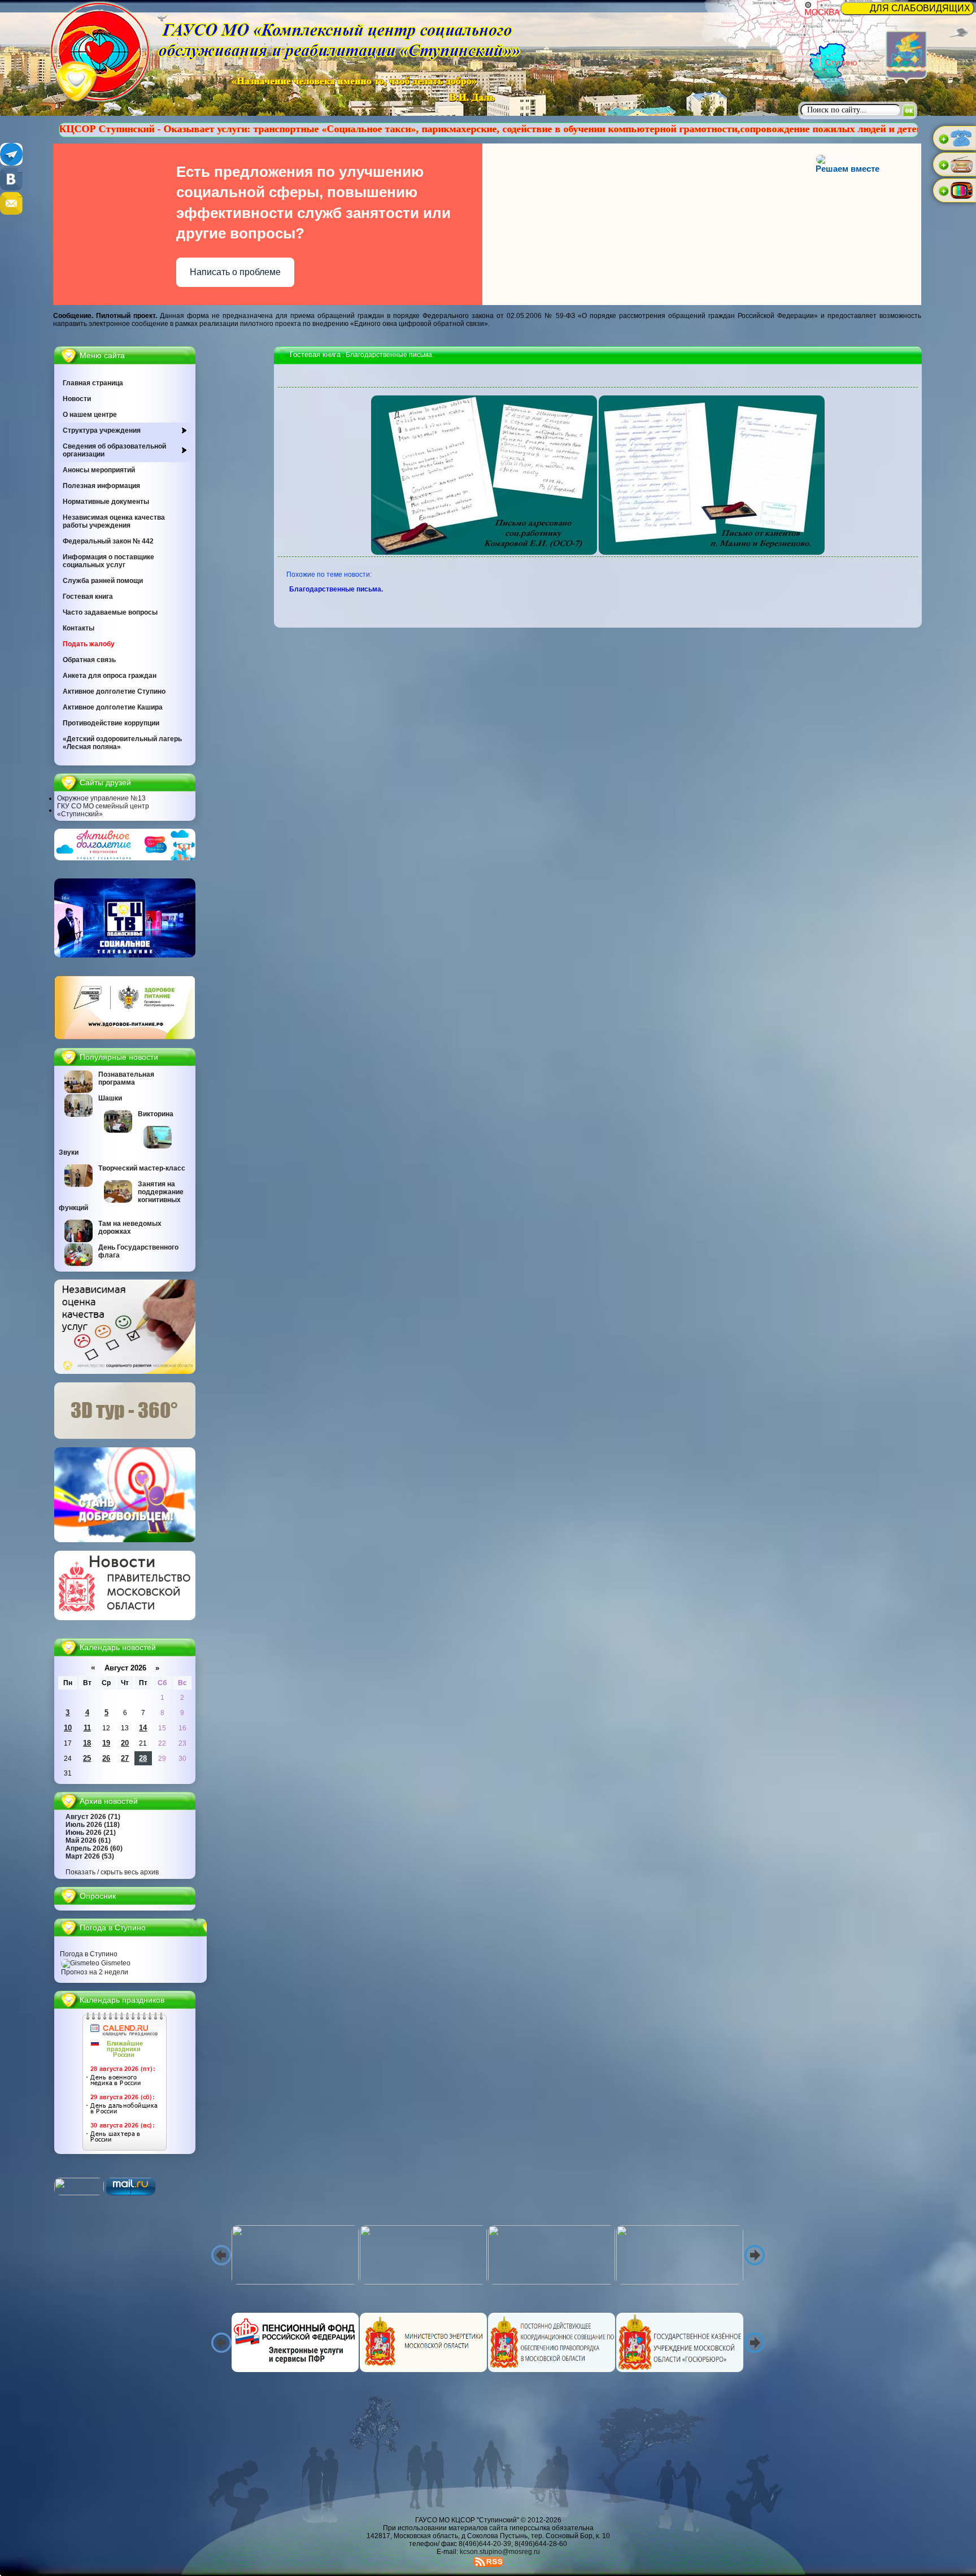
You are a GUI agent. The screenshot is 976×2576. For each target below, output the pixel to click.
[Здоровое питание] (125, 1037)
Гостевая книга (88, 597)
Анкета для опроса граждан (110, 676)
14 (143, 1728)
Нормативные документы (106, 502)
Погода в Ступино (89, 1954)
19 (106, 1743)
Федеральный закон (108, 541)
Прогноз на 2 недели (95, 1972)
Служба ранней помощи (103, 581)
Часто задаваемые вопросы (110, 612)
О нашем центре (90, 415)
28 (143, 1758)
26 (106, 1758)
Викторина (156, 1114)
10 (68, 1728)
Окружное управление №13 (101, 798)
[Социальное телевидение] (125, 955)
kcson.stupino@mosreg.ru (500, 2552)
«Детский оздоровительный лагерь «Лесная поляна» (122, 743)
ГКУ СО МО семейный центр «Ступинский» (103, 810)
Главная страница (93, 383)
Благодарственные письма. (337, 589)
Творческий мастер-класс (142, 1168)
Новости (77, 399)
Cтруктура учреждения (102, 430)
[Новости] (125, 1618)
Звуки (69, 1152)
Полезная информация (101, 486)
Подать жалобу (89, 644)
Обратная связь (89, 660)
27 (125, 1758)
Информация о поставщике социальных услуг (108, 561)
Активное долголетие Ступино (114, 691)
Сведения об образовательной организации (114, 450)
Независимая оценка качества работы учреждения (114, 521)
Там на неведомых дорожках (130, 1228)
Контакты (79, 628)
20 (125, 1743)
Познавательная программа (126, 1078)
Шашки (110, 1098)
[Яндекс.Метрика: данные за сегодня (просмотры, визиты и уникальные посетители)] (79, 2186)
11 (87, 1728)
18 (87, 1743)
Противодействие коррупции (111, 723)
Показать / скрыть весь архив (112, 1872)
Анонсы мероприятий (99, 470)
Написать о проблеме (235, 272)
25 (87, 1758)
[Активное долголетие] (125, 858)
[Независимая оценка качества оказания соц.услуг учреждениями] (125, 1372)
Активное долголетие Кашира (113, 707)
